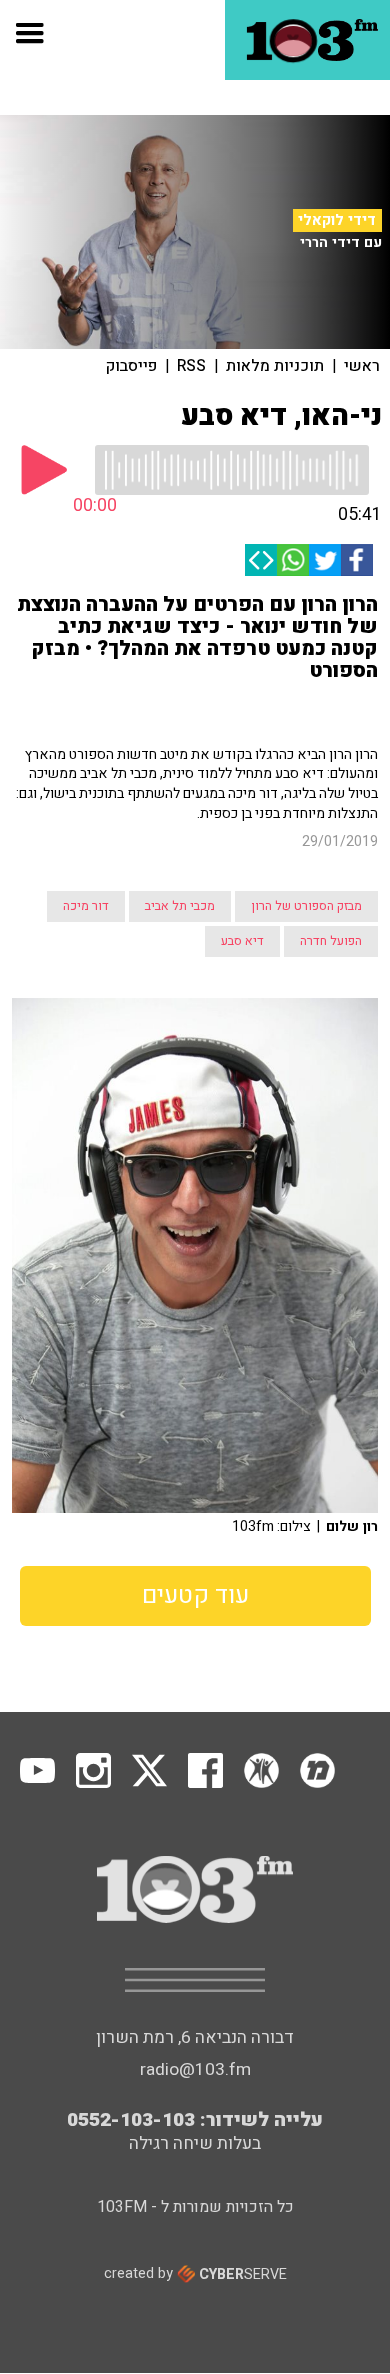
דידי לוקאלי (337, 220)
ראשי (362, 366)
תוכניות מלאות (275, 366)
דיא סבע (242, 941)
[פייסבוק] (357, 560)
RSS (191, 366)
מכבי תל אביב (180, 906)
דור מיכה (86, 906)
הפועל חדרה (331, 941)
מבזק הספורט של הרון (306, 906)
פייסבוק (131, 366)
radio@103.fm (195, 2069)
